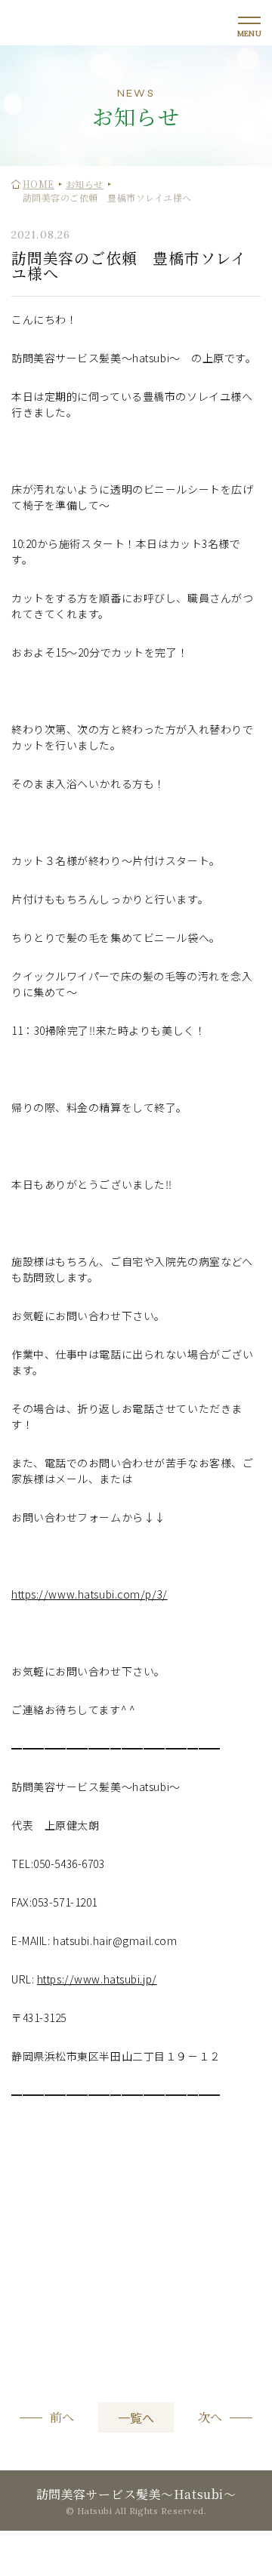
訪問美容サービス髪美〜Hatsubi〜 (136, 2494)
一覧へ (136, 2418)
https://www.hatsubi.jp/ (97, 1979)
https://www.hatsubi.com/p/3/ (90, 1594)
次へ (210, 2418)
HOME (39, 184)
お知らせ (85, 184)
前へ (62, 2418)
